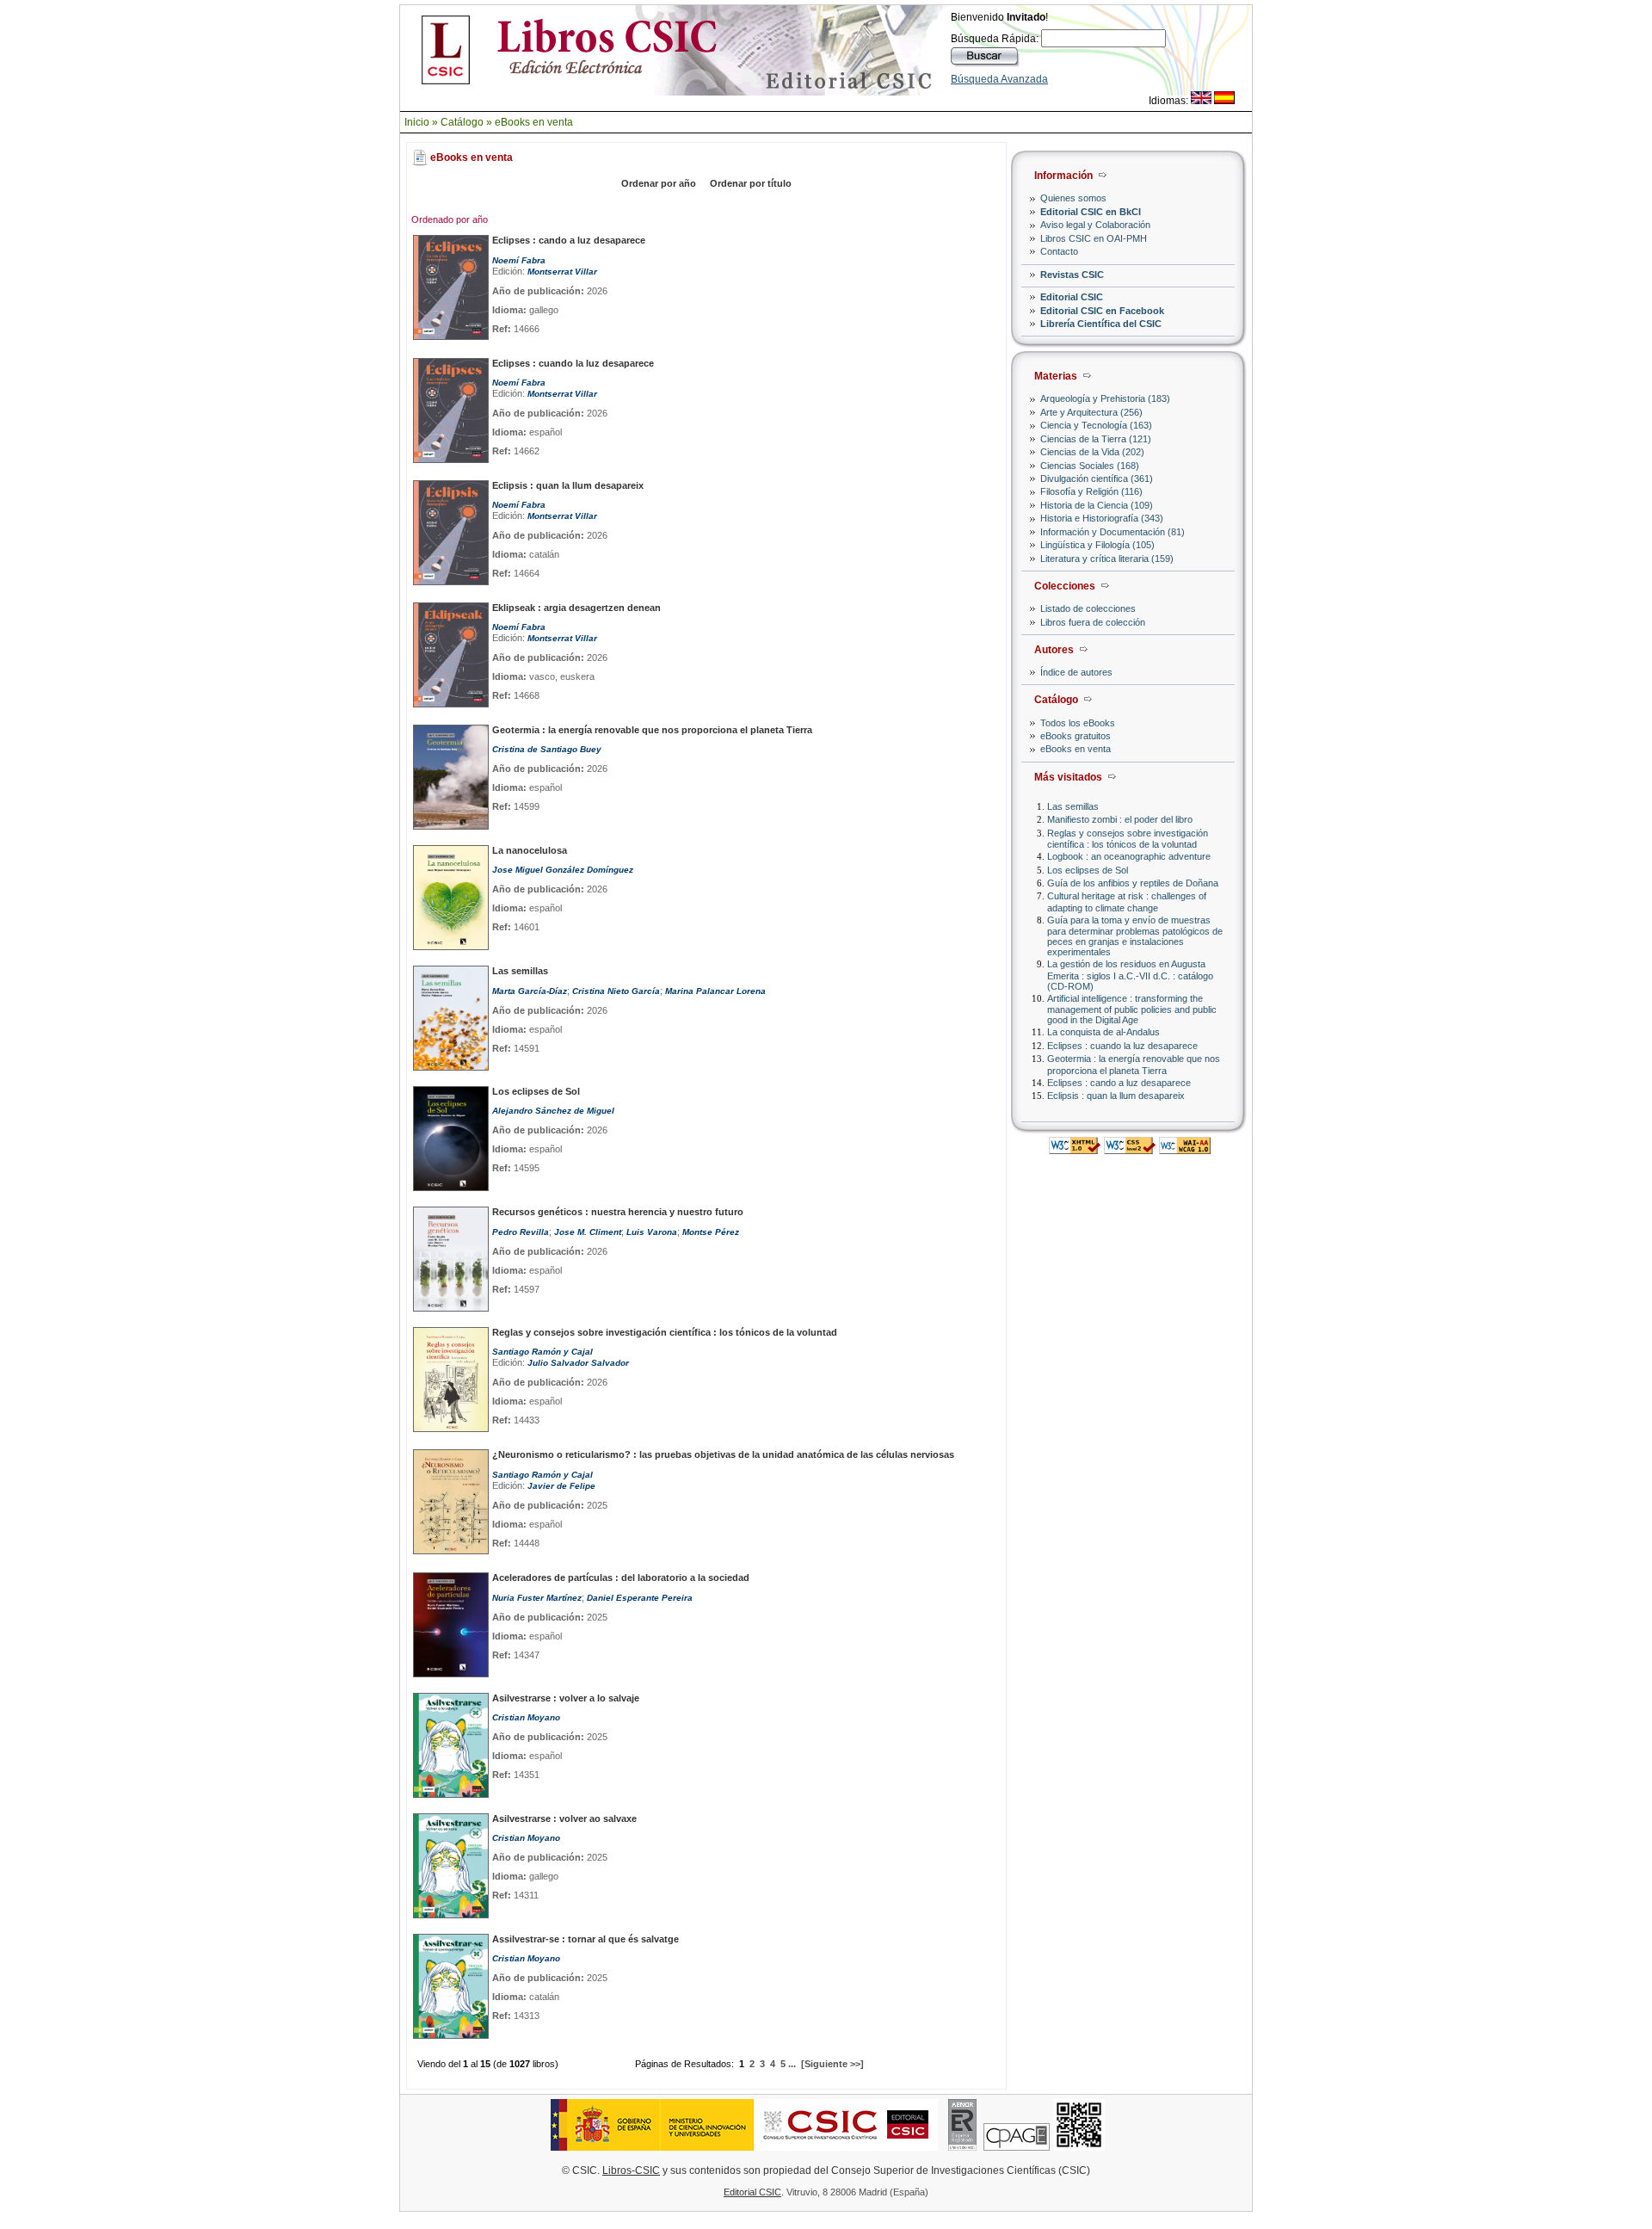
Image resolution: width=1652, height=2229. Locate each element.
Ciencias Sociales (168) (1090, 466)
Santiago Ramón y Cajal (542, 1352)
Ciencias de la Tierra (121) (1096, 439)
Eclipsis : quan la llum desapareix (1116, 1096)
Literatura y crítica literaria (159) (1107, 559)
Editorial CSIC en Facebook (1102, 311)
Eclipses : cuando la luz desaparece (1122, 1046)
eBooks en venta (534, 122)
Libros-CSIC (631, 2170)
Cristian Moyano (526, 1717)
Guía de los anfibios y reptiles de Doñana (1133, 883)
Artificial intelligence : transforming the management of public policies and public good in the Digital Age (1132, 1009)
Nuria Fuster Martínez (537, 1598)
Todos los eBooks (1078, 723)
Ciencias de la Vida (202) (1092, 452)
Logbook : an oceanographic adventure (1129, 856)
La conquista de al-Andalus (1103, 1032)
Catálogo (462, 122)
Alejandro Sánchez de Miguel (553, 1111)
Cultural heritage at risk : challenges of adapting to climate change (1127, 901)
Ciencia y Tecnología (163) (1096, 425)
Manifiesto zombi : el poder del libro (1120, 819)
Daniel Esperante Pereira (640, 1598)
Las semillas (1073, 806)
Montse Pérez (711, 1232)
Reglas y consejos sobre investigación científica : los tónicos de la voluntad (1128, 839)
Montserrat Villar (562, 272)
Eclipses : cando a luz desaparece (1119, 1083)
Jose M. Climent (588, 1232)
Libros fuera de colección (1093, 622)
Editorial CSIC (1072, 297)
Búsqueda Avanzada (999, 79)
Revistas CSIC (1072, 275)
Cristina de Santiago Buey (547, 749)
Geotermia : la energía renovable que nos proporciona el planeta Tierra (1134, 1064)
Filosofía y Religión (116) (1091, 491)
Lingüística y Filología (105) (1097, 545)
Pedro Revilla (521, 1232)
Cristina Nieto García (616, 991)
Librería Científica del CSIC (1101, 324)
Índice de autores (1076, 672)
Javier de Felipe (561, 1486)
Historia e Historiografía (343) (1102, 518)
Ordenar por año (659, 183)
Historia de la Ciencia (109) (1097, 505)
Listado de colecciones (1088, 608)
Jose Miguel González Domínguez (563, 870)
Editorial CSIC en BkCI (1091, 212)
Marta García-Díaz (530, 991)
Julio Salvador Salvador (578, 1363)
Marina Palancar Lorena (715, 991)
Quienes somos (1073, 198)
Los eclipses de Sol (1088, 870)
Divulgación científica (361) (1097, 479)
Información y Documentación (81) (1113, 532)
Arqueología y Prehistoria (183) (1105, 398)
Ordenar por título (751, 183)
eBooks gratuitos (1076, 736)
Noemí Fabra (519, 260)
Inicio (417, 122)
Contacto (1059, 251)
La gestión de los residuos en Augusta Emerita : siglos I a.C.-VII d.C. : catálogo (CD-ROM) (1130, 975)
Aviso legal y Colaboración (1095, 225)
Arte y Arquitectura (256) (1091, 412)
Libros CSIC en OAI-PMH (1094, 238)
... (792, 2064)
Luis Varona (652, 1232)
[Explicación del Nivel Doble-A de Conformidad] (1185, 1149)
